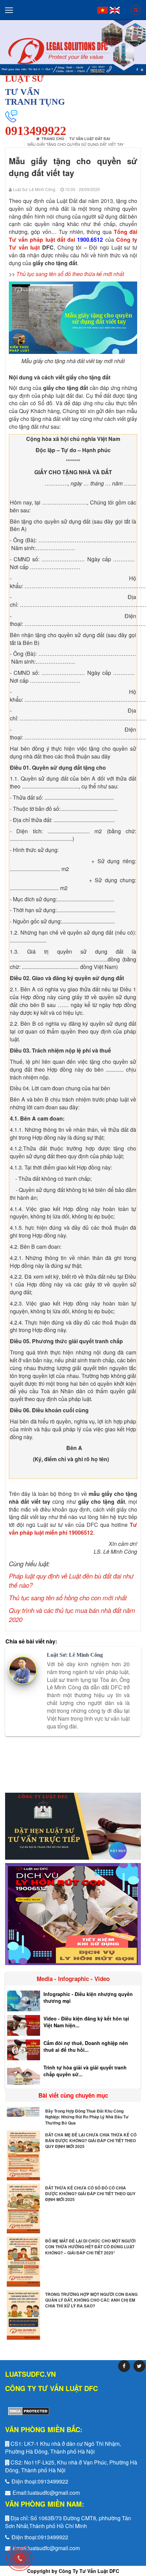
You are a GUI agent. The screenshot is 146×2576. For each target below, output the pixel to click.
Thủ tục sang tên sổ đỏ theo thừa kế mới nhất (70, 274)
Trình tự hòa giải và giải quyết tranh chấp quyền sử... (85, 2071)
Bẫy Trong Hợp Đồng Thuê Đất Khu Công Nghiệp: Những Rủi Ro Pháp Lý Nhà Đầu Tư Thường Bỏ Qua (87, 2117)
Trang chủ (53, 139)
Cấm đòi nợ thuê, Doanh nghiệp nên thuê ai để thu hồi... (86, 2046)
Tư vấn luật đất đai (90, 139)
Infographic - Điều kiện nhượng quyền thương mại (88, 1997)
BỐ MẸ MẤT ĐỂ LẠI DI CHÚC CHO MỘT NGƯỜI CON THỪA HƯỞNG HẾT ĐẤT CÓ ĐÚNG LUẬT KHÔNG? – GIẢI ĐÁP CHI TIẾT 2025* (90, 2247)
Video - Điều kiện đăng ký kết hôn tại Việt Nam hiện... (86, 2022)
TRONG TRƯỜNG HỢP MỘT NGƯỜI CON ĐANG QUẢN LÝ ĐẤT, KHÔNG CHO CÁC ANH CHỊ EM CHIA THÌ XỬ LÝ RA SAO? (91, 2300)
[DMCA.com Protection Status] (27, 2411)
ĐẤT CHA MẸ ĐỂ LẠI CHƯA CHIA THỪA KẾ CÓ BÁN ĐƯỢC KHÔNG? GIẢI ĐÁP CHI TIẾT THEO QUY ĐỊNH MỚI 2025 (91, 2140)
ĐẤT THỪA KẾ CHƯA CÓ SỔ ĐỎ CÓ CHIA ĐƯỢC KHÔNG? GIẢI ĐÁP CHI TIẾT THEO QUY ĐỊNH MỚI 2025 (90, 2194)
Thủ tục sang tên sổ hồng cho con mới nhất (68, 1598)
